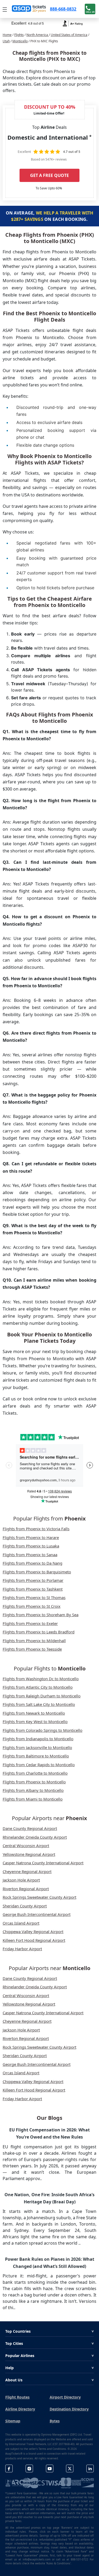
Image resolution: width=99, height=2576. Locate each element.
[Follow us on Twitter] (70, 2468)
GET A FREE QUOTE (49, 175)
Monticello (20, 41)
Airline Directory (20, 2409)
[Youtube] (50, 2468)
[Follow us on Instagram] (29, 2468)
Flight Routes (17, 2397)
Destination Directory (69, 2409)
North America (38, 35)
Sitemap (13, 2421)
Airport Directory (65, 2397)
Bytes (55, 2421)
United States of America (69, 35)
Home (7, 35)
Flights (19, 35)
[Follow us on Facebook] (9, 2468)
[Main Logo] (29, 9)
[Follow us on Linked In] (90, 2468)
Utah (6, 41)
